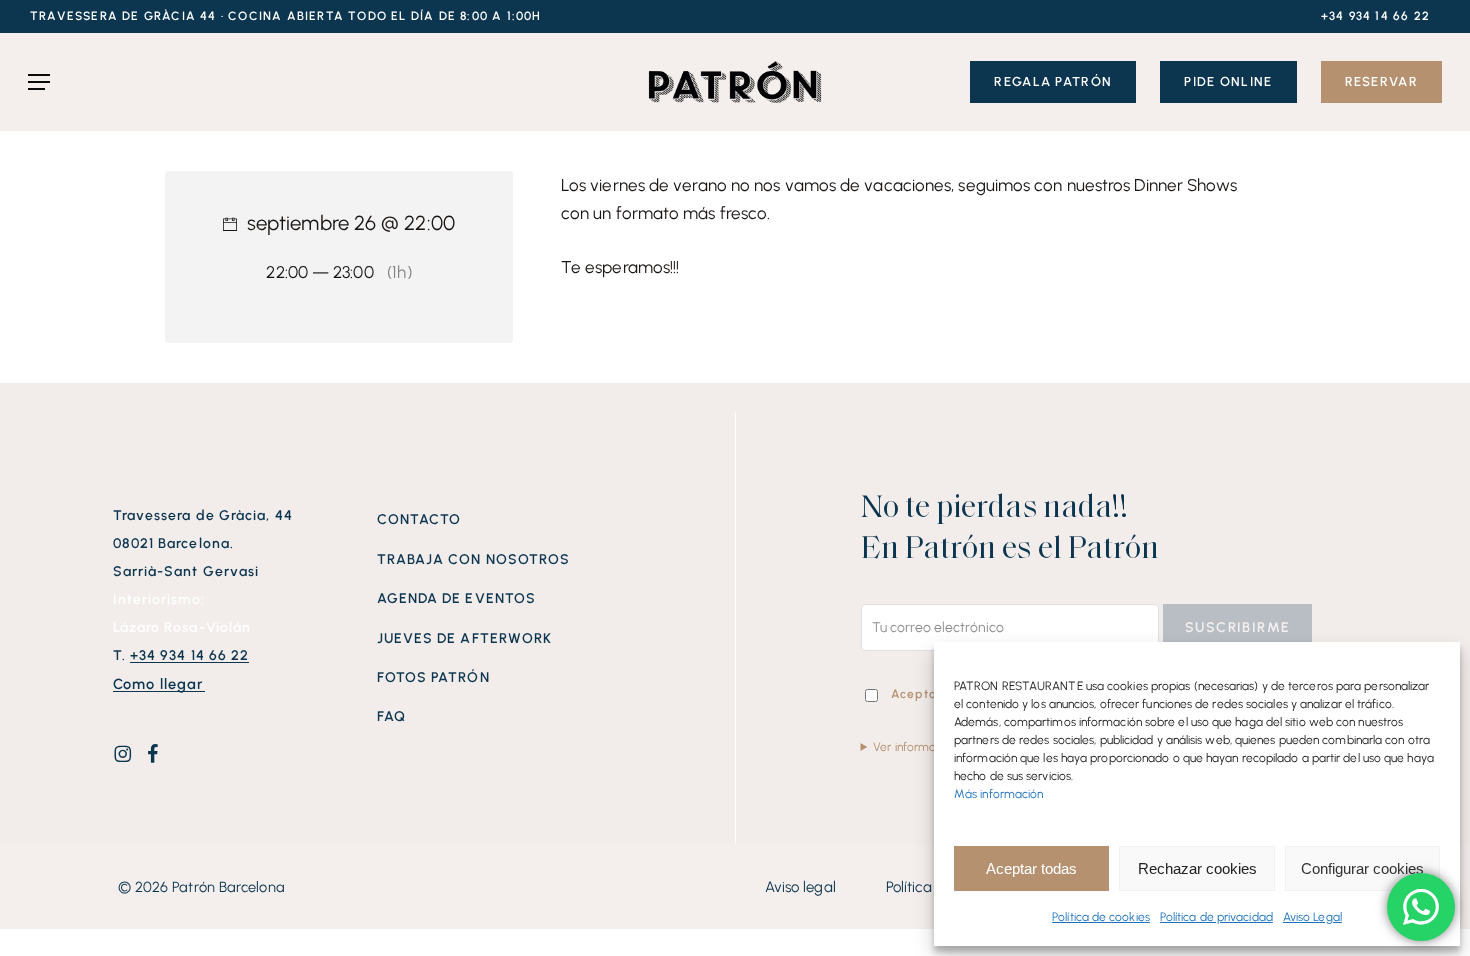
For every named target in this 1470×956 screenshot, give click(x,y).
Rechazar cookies (1197, 868)
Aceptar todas (1031, 868)
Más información (998, 794)
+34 (190, 655)
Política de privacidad (1216, 917)
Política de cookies (1101, 917)
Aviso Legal (1312, 917)
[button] (286, 16)
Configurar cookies (1362, 868)
